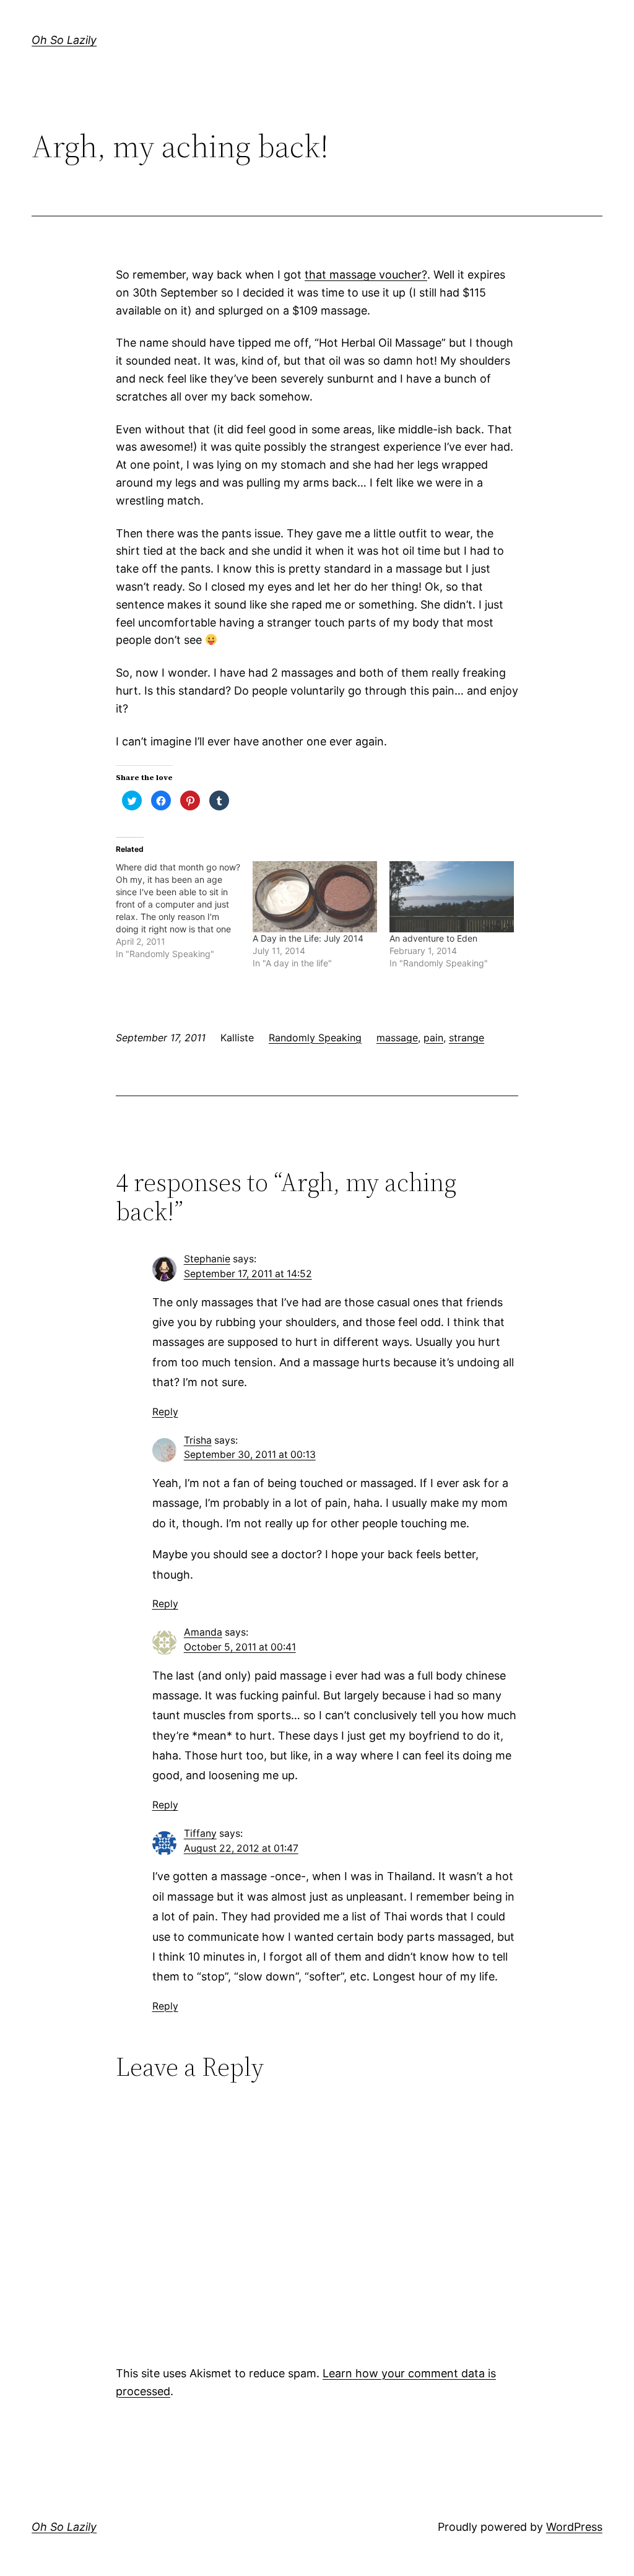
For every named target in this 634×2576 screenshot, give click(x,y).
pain (433, 1038)
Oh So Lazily (64, 40)
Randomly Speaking (315, 1038)
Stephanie (207, 1259)
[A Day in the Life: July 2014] (315, 897)
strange (467, 1038)
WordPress (574, 2527)
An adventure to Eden (433, 938)
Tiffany (200, 1833)
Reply (165, 1412)
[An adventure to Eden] (452, 897)
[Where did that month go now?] (184, 911)
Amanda (203, 1632)
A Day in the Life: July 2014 (308, 938)
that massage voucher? (366, 275)
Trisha (198, 1440)
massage (397, 1038)
